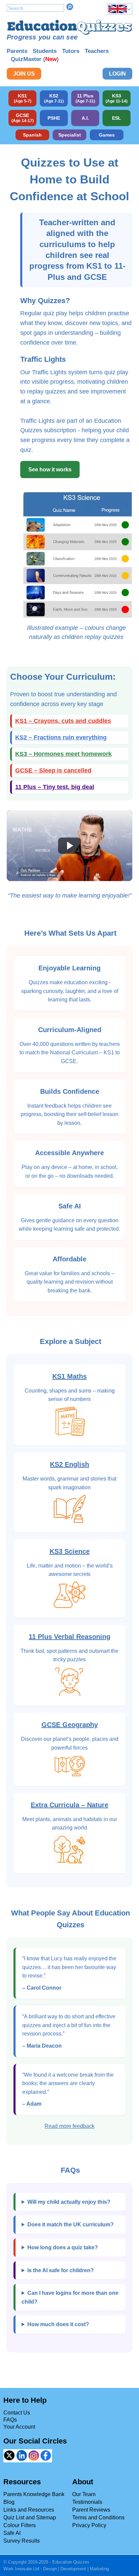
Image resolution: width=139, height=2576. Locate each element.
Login (117, 74)
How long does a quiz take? (63, 2247)
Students (45, 51)
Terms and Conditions (98, 2518)
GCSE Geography (70, 1725)
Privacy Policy (89, 2525)
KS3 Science (70, 1551)
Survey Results (22, 2541)
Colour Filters (20, 2525)
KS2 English (69, 1464)
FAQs (10, 2420)
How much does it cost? (58, 2324)
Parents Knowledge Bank (34, 2494)
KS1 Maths (69, 1376)
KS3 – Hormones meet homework (63, 754)
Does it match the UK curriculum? (71, 2224)
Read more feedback (69, 2126)
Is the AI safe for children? (61, 2270)
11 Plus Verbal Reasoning (69, 1637)
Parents (17, 51)
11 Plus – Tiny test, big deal (55, 787)
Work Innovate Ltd (21, 2569)
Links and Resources (29, 2510)
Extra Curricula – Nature (69, 1805)
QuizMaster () (35, 59)
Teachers (97, 51)
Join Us (24, 74)
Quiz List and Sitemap (30, 2518)
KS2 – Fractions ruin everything (61, 737)
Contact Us (17, 2413)
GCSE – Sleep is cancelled (53, 770)
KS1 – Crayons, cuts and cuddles (63, 721)
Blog (9, 2502)
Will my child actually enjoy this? (69, 2202)
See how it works (50, 470)
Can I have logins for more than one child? (70, 2297)
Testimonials (87, 2502)
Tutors (71, 51)
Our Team (84, 2494)
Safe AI (12, 2533)
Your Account (19, 2427)
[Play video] (69, 845)
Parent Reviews (91, 2510)
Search (70, 7)
